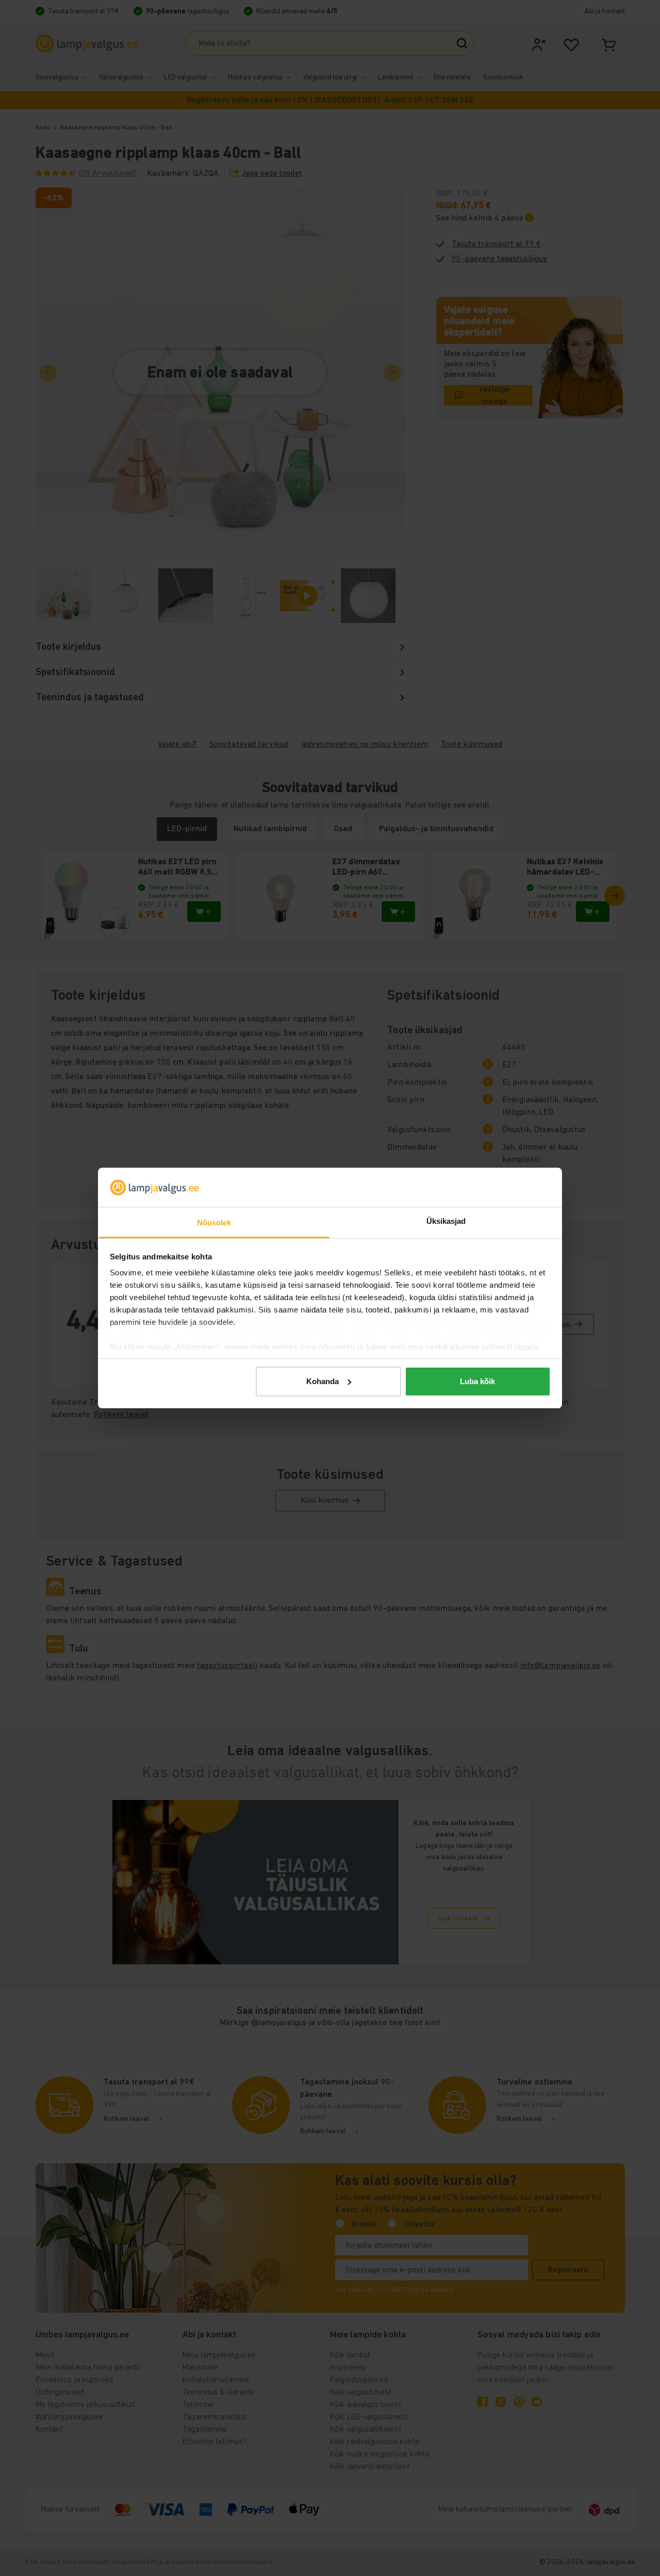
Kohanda (323, 1381)
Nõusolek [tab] (214, 1223)
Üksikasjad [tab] (446, 1221)
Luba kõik (477, 1381)
